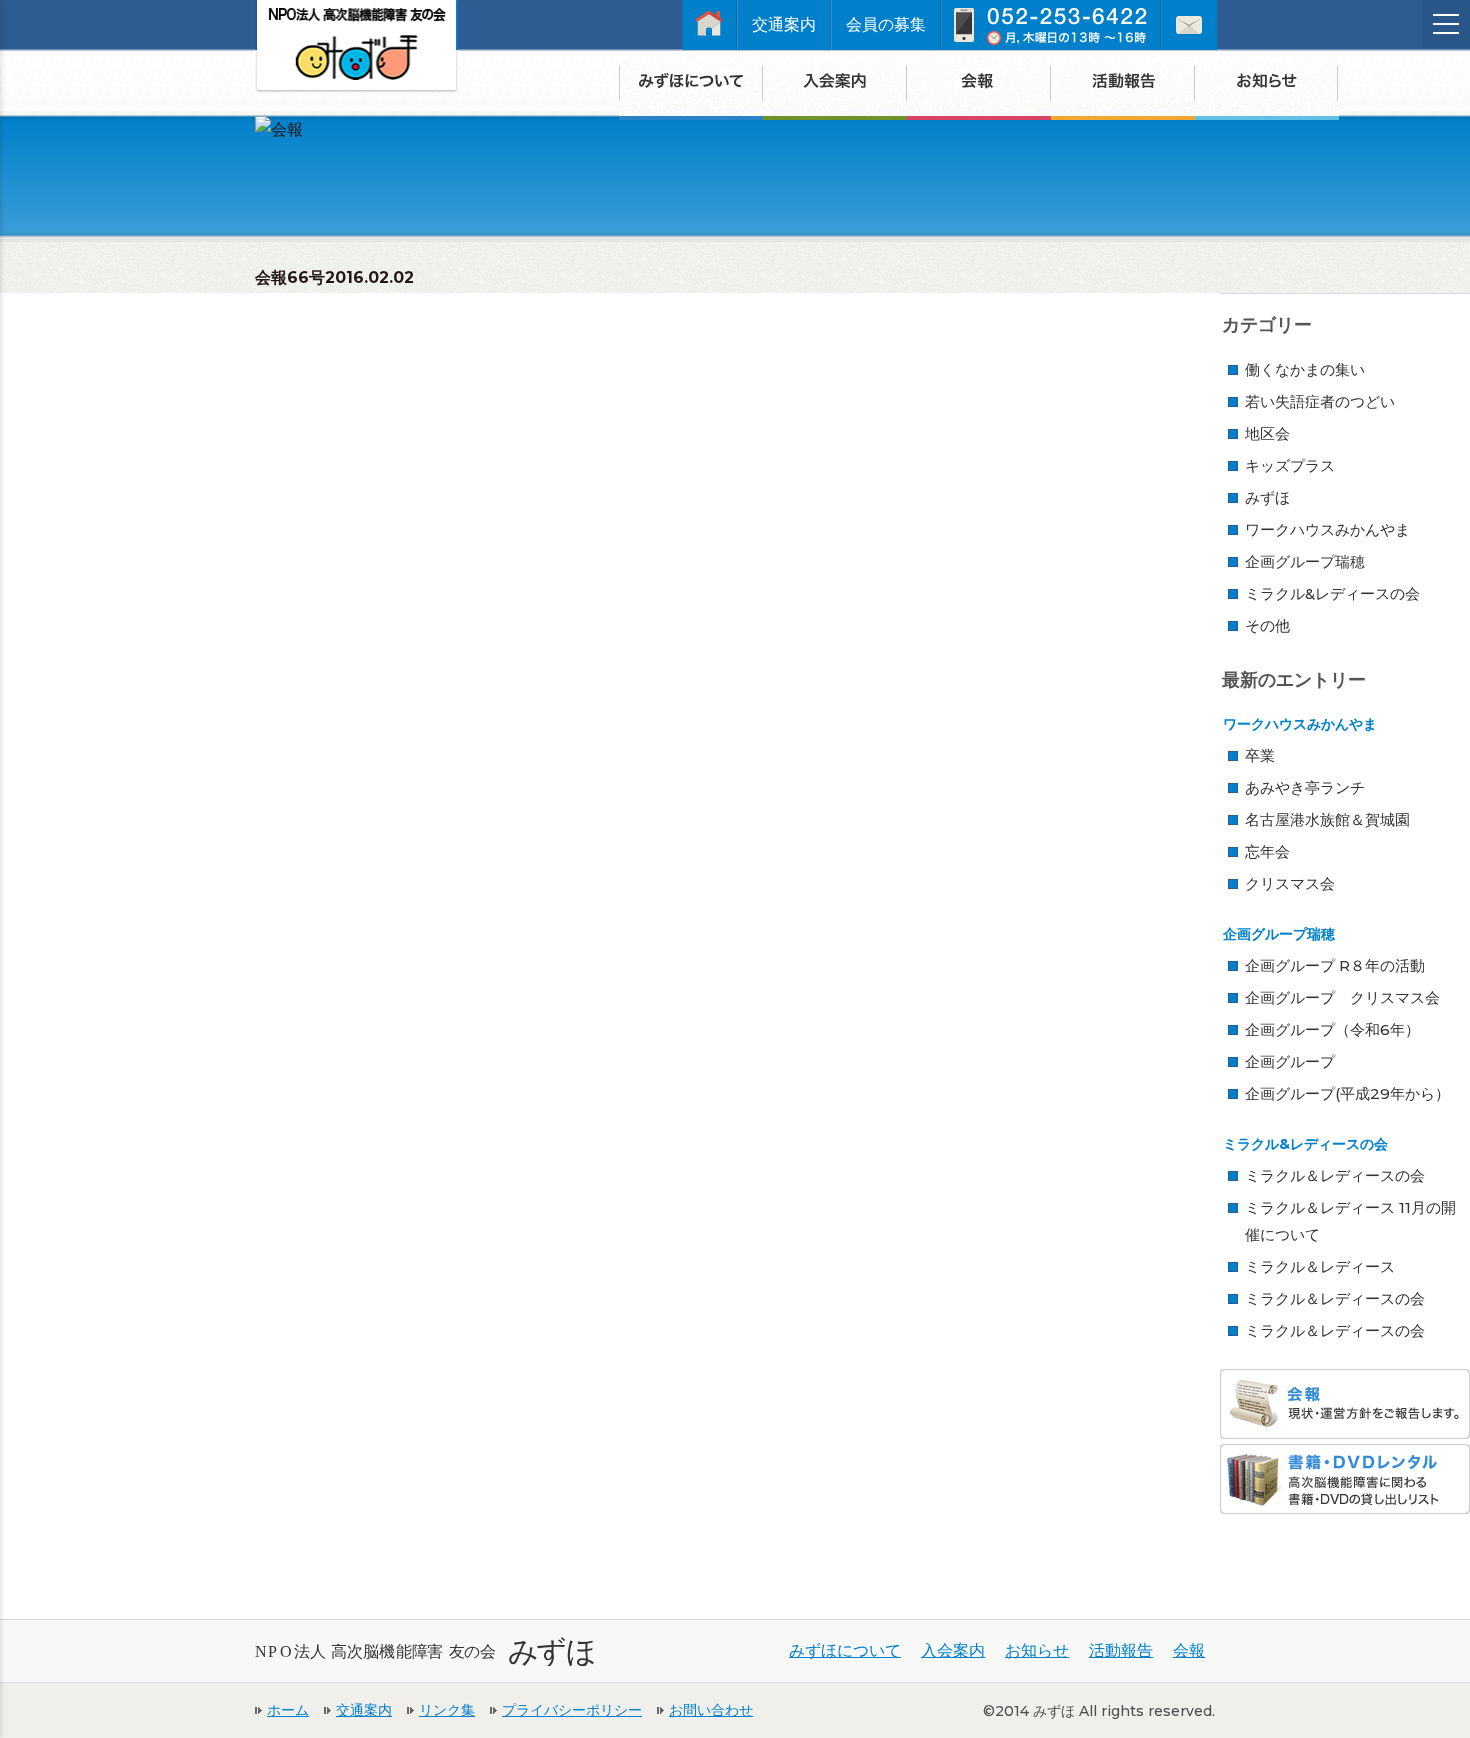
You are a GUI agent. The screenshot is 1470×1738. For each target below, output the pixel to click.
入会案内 (953, 1650)
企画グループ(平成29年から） (1347, 1093)
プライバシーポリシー (572, 1710)
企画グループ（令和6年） (1332, 1029)
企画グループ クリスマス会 (1342, 997)
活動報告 (1121, 1650)
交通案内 (784, 24)
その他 (1267, 625)
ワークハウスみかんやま (1327, 529)
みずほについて (845, 1650)
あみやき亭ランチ (1305, 787)
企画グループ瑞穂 (1305, 561)
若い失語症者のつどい (1320, 401)
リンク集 (447, 1710)
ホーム (288, 1710)
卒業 (1260, 755)
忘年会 (1267, 851)
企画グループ (1290, 1061)
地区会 (1267, 433)
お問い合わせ (711, 1710)
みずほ (1267, 497)
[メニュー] (1446, 24)
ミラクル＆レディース (1320, 1266)
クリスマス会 (1290, 883)
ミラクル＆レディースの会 (1335, 1175)
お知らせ (1037, 1650)
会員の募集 (886, 24)
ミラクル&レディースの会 (1332, 593)
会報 (1189, 1650)
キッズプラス (1290, 465)
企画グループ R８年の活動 (1335, 965)
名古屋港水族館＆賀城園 (1327, 819)
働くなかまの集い (1305, 369)
